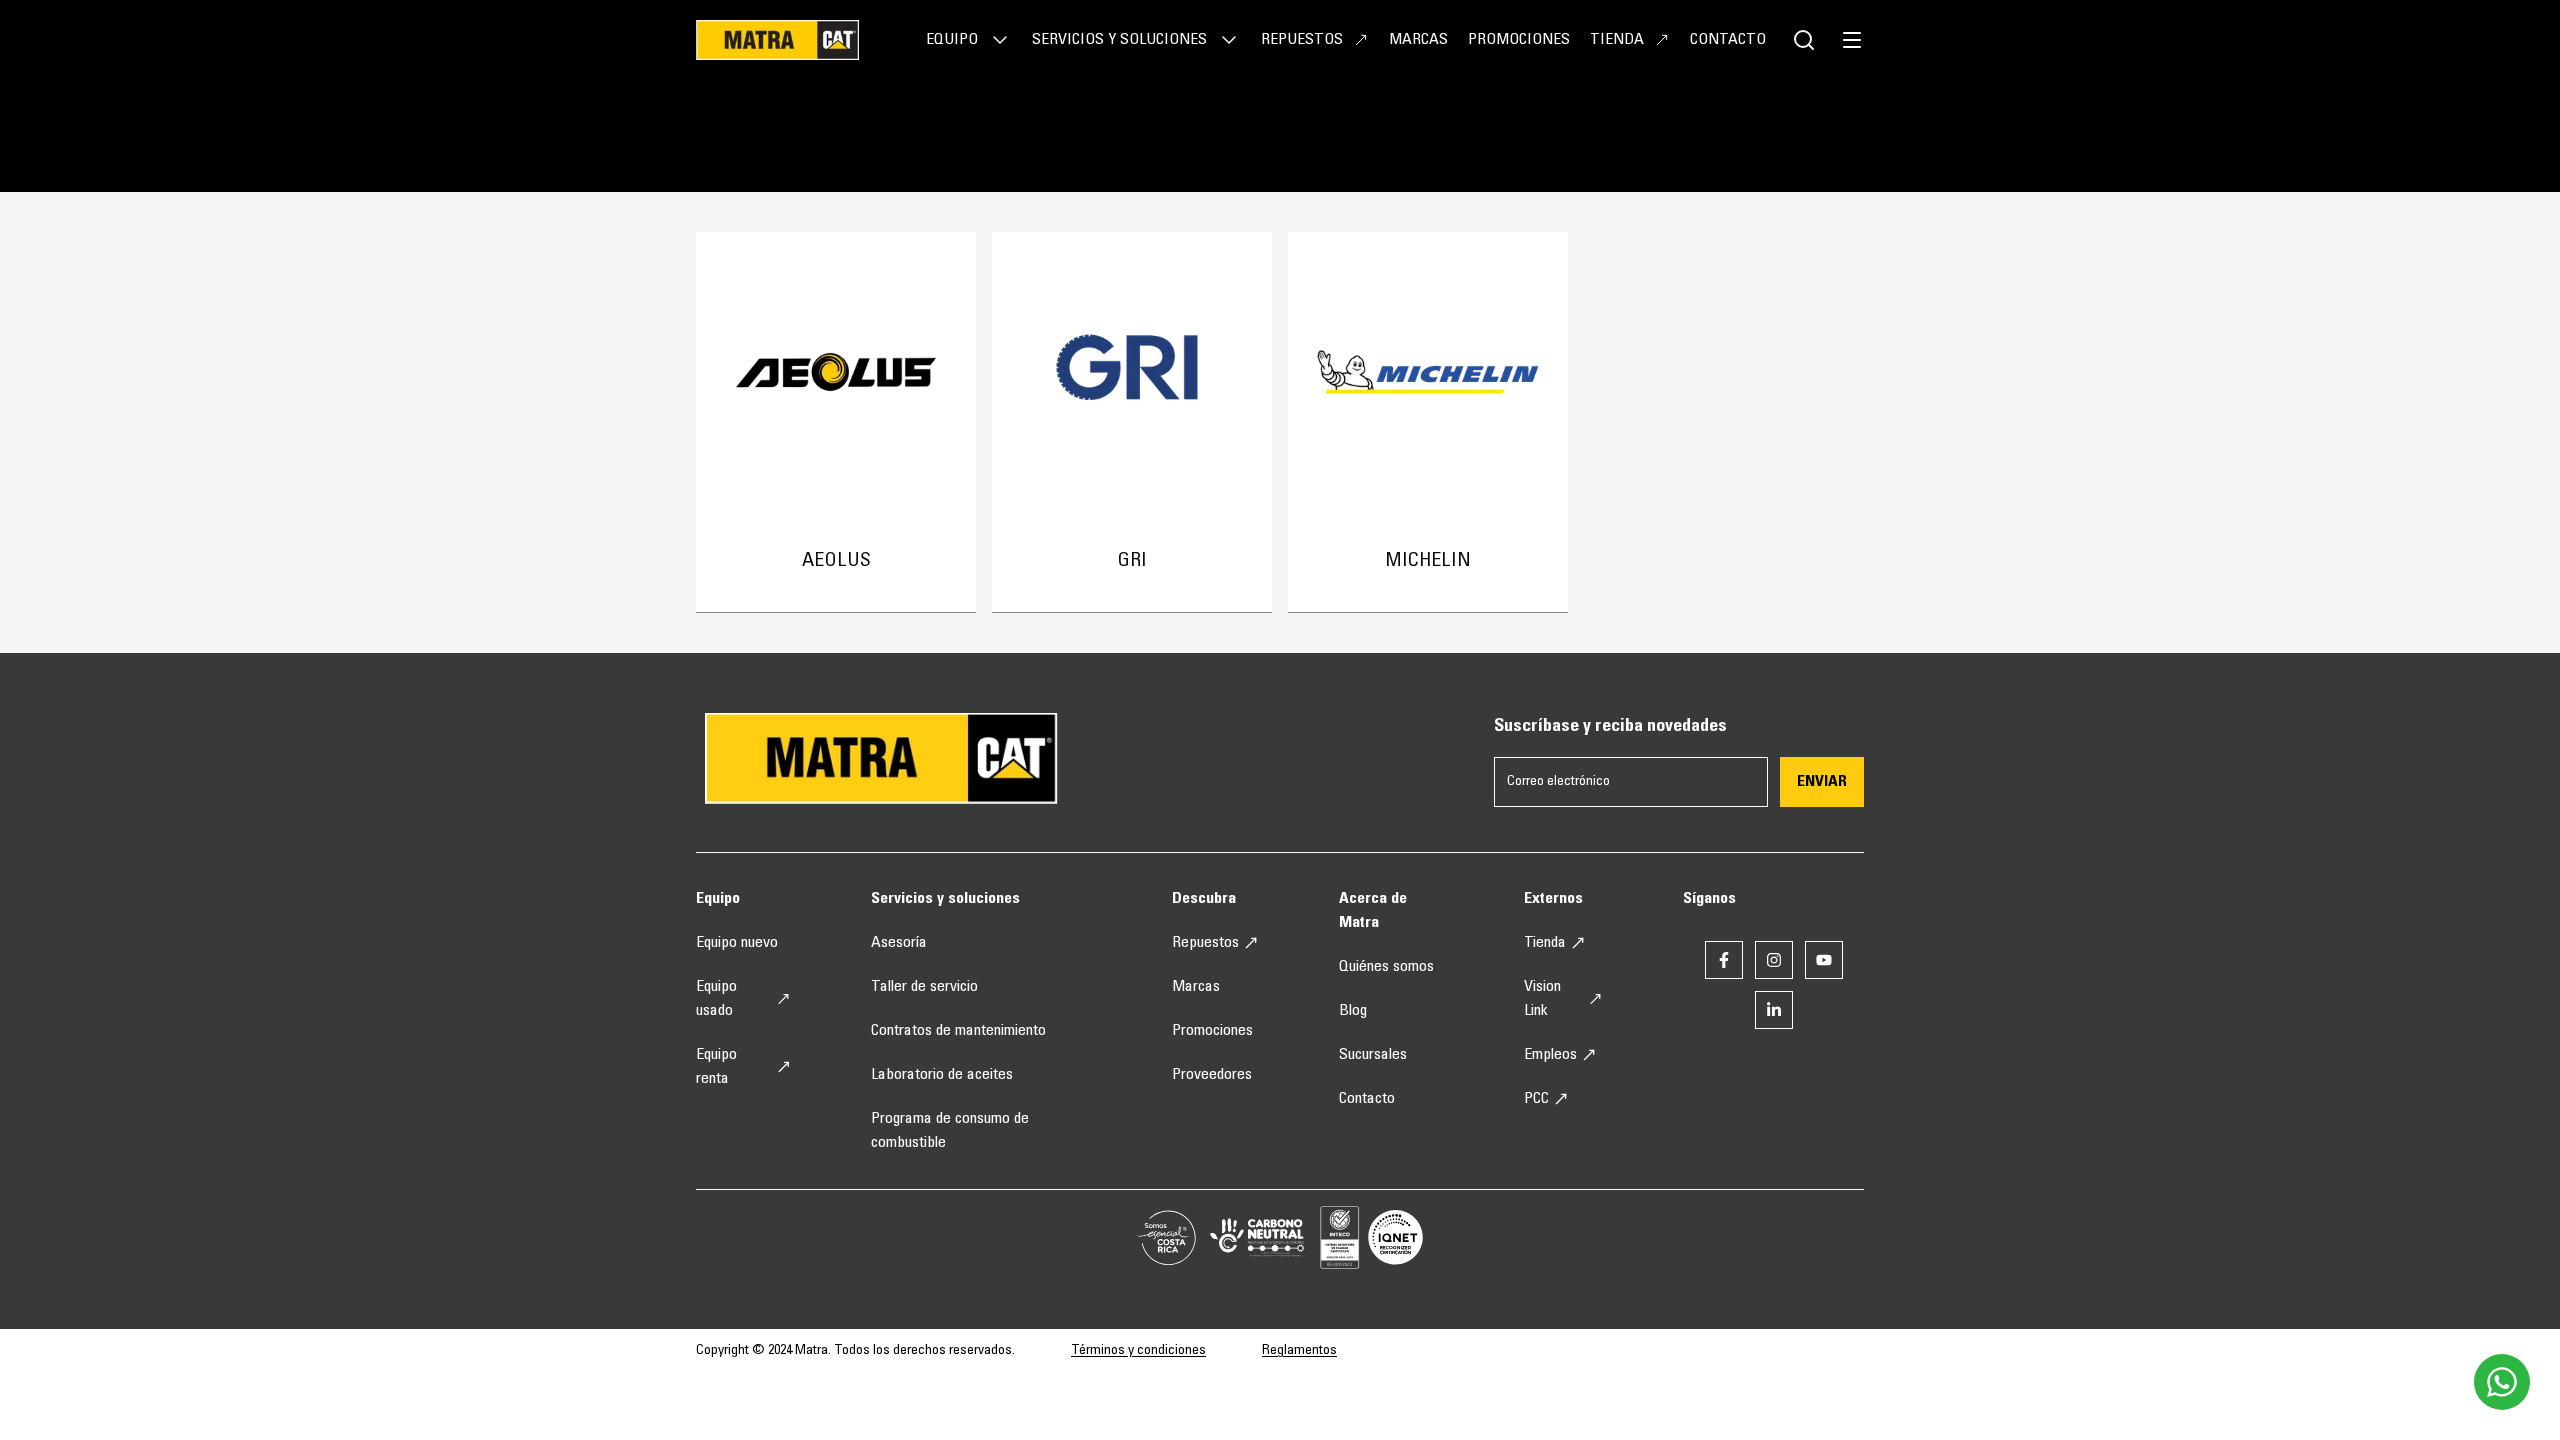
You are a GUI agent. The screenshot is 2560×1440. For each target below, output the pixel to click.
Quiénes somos (1386, 967)
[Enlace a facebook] (1724, 960)
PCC (1536, 1099)
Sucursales (1373, 1055)
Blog (1353, 1011)
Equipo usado (716, 999)
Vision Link (1542, 999)
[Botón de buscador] (1804, 40)
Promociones (1519, 40)
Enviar (1822, 782)
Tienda (1617, 40)
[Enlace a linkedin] (1774, 1010)
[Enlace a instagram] (1774, 960)
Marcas (1418, 40)
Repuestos (1302, 40)
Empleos (1550, 1055)
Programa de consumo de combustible (950, 1131)
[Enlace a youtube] (1824, 960)
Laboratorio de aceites (942, 1075)
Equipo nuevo (737, 943)
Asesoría (899, 943)
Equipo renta (716, 1067)
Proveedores (1212, 1075)
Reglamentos (1299, 1351)
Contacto (1728, 40)
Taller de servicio (924, 987)
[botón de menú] (1852, 40)
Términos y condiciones (1138, 1351)
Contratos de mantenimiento (958, 1031)
